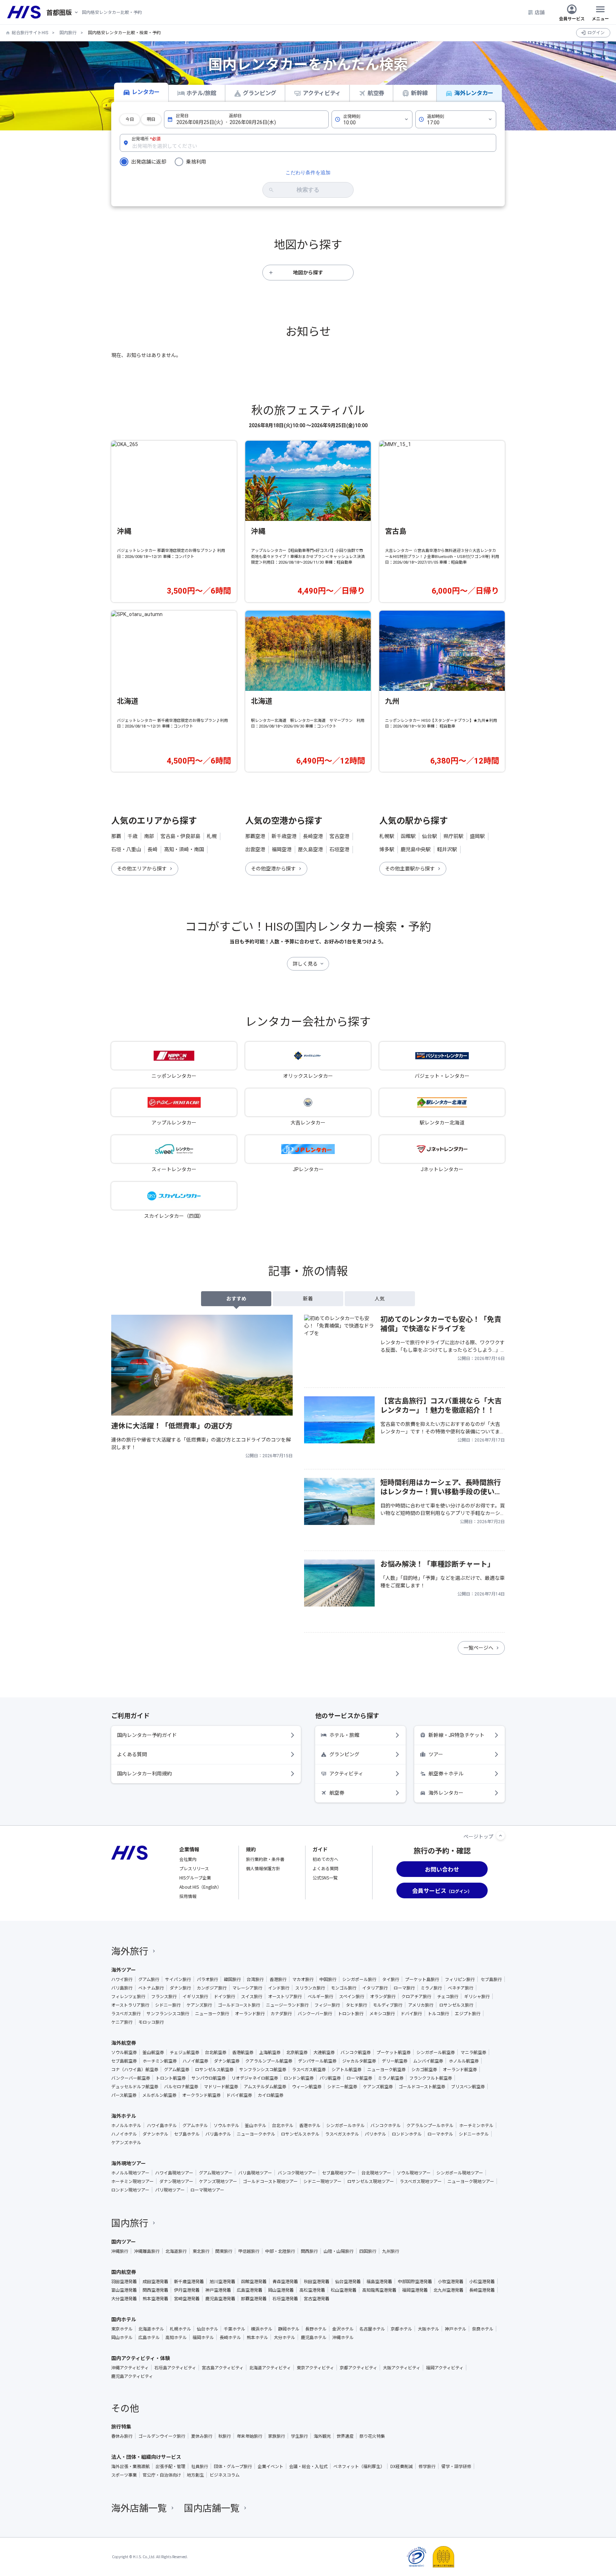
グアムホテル (195, 2125)
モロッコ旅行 (151, 2022)
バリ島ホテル (218, 2134)
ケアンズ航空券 (378, 2086)
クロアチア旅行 (416, 1996)
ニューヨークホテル (256, 2134)
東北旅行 (201, 2251)
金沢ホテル (343, 2329)
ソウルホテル (226, 2125)
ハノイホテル (124, 2134)
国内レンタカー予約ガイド (147, 1735)
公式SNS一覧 (325, 1877)
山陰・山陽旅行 (339, 2251)
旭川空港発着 (222, 2281)
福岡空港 (282, 849)
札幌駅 (387, 836)
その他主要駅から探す (410, 869)
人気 (380, 1299)
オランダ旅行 (383, 1996)
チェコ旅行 (448, 1996)
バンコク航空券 (356, 2052)
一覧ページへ (478, 1648)
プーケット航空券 (394, 2052)
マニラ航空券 (473, 2052)
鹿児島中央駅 (416, 849)
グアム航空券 (177, 2069)
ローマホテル (440, 2134)
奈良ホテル (483, 2329)
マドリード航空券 (221, 2086)
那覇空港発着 (254, 2298)
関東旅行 (224, 2251)
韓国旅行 (232, 1979)
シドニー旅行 (168, 2005)
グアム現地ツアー (216, 2173)
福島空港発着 (379, 2281)
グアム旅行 (149, 1979)
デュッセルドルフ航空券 (135, 2086)
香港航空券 (243, 2052)
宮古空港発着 (317, 2298)
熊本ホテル (257, 2337)
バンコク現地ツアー (297, 2173)
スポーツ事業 (124, 2475)
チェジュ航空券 (184, 2052)
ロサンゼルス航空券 (214, 2069)
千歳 (133, 836)
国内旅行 (68, 33)
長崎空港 (313, 836)
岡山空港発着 (281, 2290)
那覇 (116, 836)
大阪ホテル (428, 2329)
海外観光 (322, 2436)
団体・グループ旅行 (233, 2466)
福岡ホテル (203, 2337)
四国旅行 (368, 2251)
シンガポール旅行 (359, 1979)
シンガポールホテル (345, 2125)
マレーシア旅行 (247, 1988)
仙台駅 (430, 836)
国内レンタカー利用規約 (144, 1774)
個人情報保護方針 (263, 1868)
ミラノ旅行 (431, 1988)
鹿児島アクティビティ (132, 2376)
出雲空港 (255, 849)
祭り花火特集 (372, 2436)
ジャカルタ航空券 (359, 2061)
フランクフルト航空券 (431, 2078)
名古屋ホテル (372, 2329)
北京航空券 (297, 2052)
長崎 (153, 849)
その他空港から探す (273, 869)
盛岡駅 (477, 836)
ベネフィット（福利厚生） (359, 2466)
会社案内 (188, 1859)
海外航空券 (124, 2043)
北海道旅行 (176, 2251)
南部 (149, 836)
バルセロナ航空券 (181, 2086)
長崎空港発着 (482, 2290)
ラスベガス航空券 (309, 2069)
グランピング (260, 93)
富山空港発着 (124, 2290)
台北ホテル (283, 2125)
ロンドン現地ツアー (130, 2190)
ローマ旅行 (404, 1988)
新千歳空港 (284, 836)
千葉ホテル (235, 2329)
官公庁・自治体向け (162, 2475)
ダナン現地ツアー (176, 2181)
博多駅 (387, 849)
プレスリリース (194, 1868)
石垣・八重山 (126, 849)
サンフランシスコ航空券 (263, 2069)
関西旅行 (309, 2251)
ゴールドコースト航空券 (422, 2086)
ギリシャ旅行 (477, 1996)
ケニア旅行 (122, 2022)
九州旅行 (391, 2251)
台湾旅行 (255, 1979)
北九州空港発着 (448, 2290)
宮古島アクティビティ (223, 2368)
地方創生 (195, 2475)
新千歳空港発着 (189, 2281)
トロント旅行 (351, 2013)
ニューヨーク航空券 (386, 2069)
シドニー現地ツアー (322, 2181)
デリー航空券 (395, 2061)
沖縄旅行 (120, 2251)
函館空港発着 (254, 2281)
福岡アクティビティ (445, 2368)
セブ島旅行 (491, 1979)
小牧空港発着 (451, 2281)
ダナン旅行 (180, 1988)
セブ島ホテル (187, 2134)
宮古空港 (339, 836)
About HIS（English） (200, 1887)
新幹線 (419, 93)
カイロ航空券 (271, 2095)
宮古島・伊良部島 (180, 836)
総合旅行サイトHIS (30, 33)
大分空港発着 (124, 2298)
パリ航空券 (330, 2078)
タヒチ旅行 (356, 2005)
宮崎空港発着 (187, 2298)
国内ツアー (124, 2241)
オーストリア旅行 (285, 1996)
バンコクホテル (386, 2125)
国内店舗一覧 (212, 2507)
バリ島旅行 (122, 1988)
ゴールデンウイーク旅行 (162, 2436)
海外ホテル (124, 2116)
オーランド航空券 (460, 2069)
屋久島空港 (310, 849)
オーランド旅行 (250, 2013)
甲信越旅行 (249, 2251)
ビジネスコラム (225, 2475)
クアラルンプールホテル (430, 2125)
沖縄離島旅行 (147, 2251)
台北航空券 (216, 2052)
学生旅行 (299, 2436)
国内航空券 (124, 2272)
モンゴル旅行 (344, 1988)
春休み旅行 (122, 2436)
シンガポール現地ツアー (460, 2173)
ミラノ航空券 (391, 2078)
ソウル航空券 (124, 2052)
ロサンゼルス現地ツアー (371, 2181)
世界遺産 (345, 2436)
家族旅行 (277, 2436)
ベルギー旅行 (320, 1996)
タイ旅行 (391, 1979)
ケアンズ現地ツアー (218, 2181)
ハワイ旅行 (122, 1979)
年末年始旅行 (250, 2436)
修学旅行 (427, 2466)
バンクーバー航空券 (131, 2078)
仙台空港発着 (348, 2281)
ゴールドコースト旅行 (239, 2005)
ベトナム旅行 (151, 1988)
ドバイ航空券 (239, 2095)
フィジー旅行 (327, 2005)
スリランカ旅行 (310, 1988)
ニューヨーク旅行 (212, 2013)
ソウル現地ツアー (414, 2173)
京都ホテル (401, 2329)
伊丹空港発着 (187, 2290)
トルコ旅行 (438, 2013)
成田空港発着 (155, 2281)
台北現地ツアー (376, 2173)
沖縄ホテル (343, 2337)
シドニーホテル (474, 2134)
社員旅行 (200, 2466)
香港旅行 (278, 1979)
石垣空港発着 (285, 2298)
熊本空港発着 (155, 2298)
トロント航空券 (171, 2078)
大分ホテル (284, 2337)
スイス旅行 (252, 1996)
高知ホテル (176, 2337)
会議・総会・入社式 (308, 2466)
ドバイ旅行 (411, 2013)
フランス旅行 (164, 1996)
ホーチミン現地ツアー (132, 2181)
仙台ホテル (207, 2329)
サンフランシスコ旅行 (168, 2013)
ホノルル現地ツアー (130, 2173)
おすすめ (236, 1299)
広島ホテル (149, 2337)
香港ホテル (310, 2125)
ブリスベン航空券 (468, 2086)
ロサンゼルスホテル (300, 2134)
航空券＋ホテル (446, 1774)
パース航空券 (124, 2095)
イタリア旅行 (375, 1988)
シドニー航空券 (342, 2086)
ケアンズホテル (126, 2142)
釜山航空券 (153, 2052)
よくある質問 (132, 1754)
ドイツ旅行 (225, 1996)
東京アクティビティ (315, 2368)
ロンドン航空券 (299, 2078)
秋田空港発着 (317, 2281)
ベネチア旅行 (461, 1988)
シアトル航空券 (346, 2069)
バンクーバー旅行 (315, 2013)
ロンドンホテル (407, 2134)
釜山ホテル (256, 2125)
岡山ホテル (122, 2337)
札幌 (212, 836)
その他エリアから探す (142, 869)
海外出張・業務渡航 (130, 2466)
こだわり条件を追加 (308, 172)
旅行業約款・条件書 (265, 1859)
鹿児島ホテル (314, 2337)
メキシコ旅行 (382, 2013)
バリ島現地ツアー (255, 2173)
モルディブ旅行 (388, 2005)
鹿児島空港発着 (220, 2298)
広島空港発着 (250, 2290)
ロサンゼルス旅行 (456, 2005)
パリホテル (375, 2134)
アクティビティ (322, 93)
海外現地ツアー (129, 2163)
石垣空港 (339, 849)
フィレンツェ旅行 (128, 1996)
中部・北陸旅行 (280, 2251)
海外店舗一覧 (139, 2507)
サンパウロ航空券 (209, 2078)
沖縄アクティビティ (130, 2368)
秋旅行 (225, 2436)
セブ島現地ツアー (339, 2173)
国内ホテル (124, 2319)
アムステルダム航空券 (265, 2086)
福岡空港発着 (415, 2290)
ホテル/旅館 (201, 93)
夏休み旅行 (202, 2436)
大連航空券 (324, 2052)
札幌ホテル (180, 2329)
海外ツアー (124, 1970)
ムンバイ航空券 (428, 2061)
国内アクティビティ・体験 (141, 2358)
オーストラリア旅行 (130, 2005)
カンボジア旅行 (212, 1988)
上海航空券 (270, 2052)
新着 (308, 1299)
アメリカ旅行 (421, 2005)
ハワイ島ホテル (162, 2125)
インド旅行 (279, 1988)
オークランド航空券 (201, 2095)
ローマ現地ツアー (207, 2190)
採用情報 (188, 1896)
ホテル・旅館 (344, 1735)
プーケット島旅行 (422, 1979)
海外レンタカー (474, 93)
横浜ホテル (262, 2329)
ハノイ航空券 (195, 2061)
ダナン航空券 (227, 2061)
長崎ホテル (230, 2337)
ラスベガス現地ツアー (421, 2181)
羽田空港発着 (124, 2281)
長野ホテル (316, 2329)
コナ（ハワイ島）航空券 (135, 2069)
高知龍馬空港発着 (379, 2290)
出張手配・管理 (170, 2466)
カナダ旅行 (281, 2013)
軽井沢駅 (447, 849)
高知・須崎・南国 (184, 849)
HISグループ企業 (195, 1877)
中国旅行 (328, 1979)
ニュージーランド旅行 (287, 2005)
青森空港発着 (285, 2281)
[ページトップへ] (500, 1836)
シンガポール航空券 (436, 2052)
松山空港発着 (344, 2290)
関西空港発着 (155, 2290)
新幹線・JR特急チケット (456, 1735)
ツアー (436, 1754)
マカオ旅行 (303, 1979)
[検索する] (308, 190)
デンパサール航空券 (317, 2061)
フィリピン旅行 (460, 1979)
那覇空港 (255, 836)
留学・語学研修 (456, 2466)
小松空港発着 (482, 2281)
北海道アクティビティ (270, 2368)
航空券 (376, 93)
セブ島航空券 (124, 2061)
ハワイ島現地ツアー (174, 2173)
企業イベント (271, 2466)
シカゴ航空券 (424, 2069)
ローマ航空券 (359, 2078)
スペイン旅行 (352, 1996)
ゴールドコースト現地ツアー (270, 2181)
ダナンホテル (155, 2134)
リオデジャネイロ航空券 (255, 2078)
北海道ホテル (151, 2329)
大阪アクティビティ (402, 2368)
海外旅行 (130, 1951)
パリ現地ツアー (170, 2190)
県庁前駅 (453, 836)
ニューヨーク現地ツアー (471, 2181)
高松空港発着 (312, 2290)
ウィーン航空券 (307, 2086)
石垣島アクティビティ (175, 2368)
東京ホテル (122, 2329)
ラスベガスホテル (342, 2134)
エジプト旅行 (468, 2013)
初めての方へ (325, 1859)
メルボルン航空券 (159, 2095)
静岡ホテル (289, 2329)
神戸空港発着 (218, 2290)
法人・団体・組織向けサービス (146, 2457)
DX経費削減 (402, 2466)
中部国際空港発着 (415, 2281)
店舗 (540, 12)
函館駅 (408, 836)
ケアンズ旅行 (199, 2005)
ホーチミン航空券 (160, 2061)
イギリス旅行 (195, 1996)
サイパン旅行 (178, 1979)
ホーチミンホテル (476, 2125)
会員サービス (572, 18)
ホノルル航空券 (464, 2061)
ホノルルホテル (126, 2125)
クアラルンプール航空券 (269, 2061)
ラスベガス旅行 (126, 2013)
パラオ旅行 (207, 1979)
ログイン (596, 33)
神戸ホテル (456, 2329)
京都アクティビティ (358, 2368)
